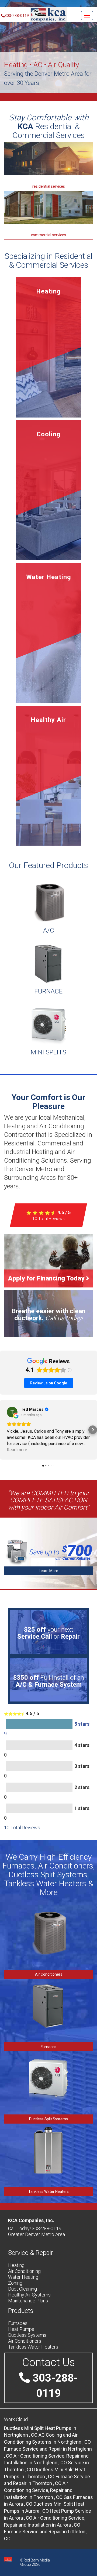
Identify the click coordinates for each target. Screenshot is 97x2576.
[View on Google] (12, 1412)
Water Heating (23, 2277)
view (48, 348)
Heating (16, 2265)
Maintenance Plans (28, 2301)
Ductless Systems (27, 2335)
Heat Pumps (21, 2329)
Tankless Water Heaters (48, 2192)
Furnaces (48, 2047)
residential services (49, 186)
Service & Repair (31, 2253)
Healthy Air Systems (29, 2295)
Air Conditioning (24, 2271)
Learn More (48, 1571)
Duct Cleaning (22, 2289)
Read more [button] (17, 1450)
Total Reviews (48, 1219)
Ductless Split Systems (48, 2119)
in (38, 2490)
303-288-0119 (17, 16)
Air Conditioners (49, 1974)
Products (21, 2311)
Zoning (15, 2283)
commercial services (48, 235)
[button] (4, 1430)
